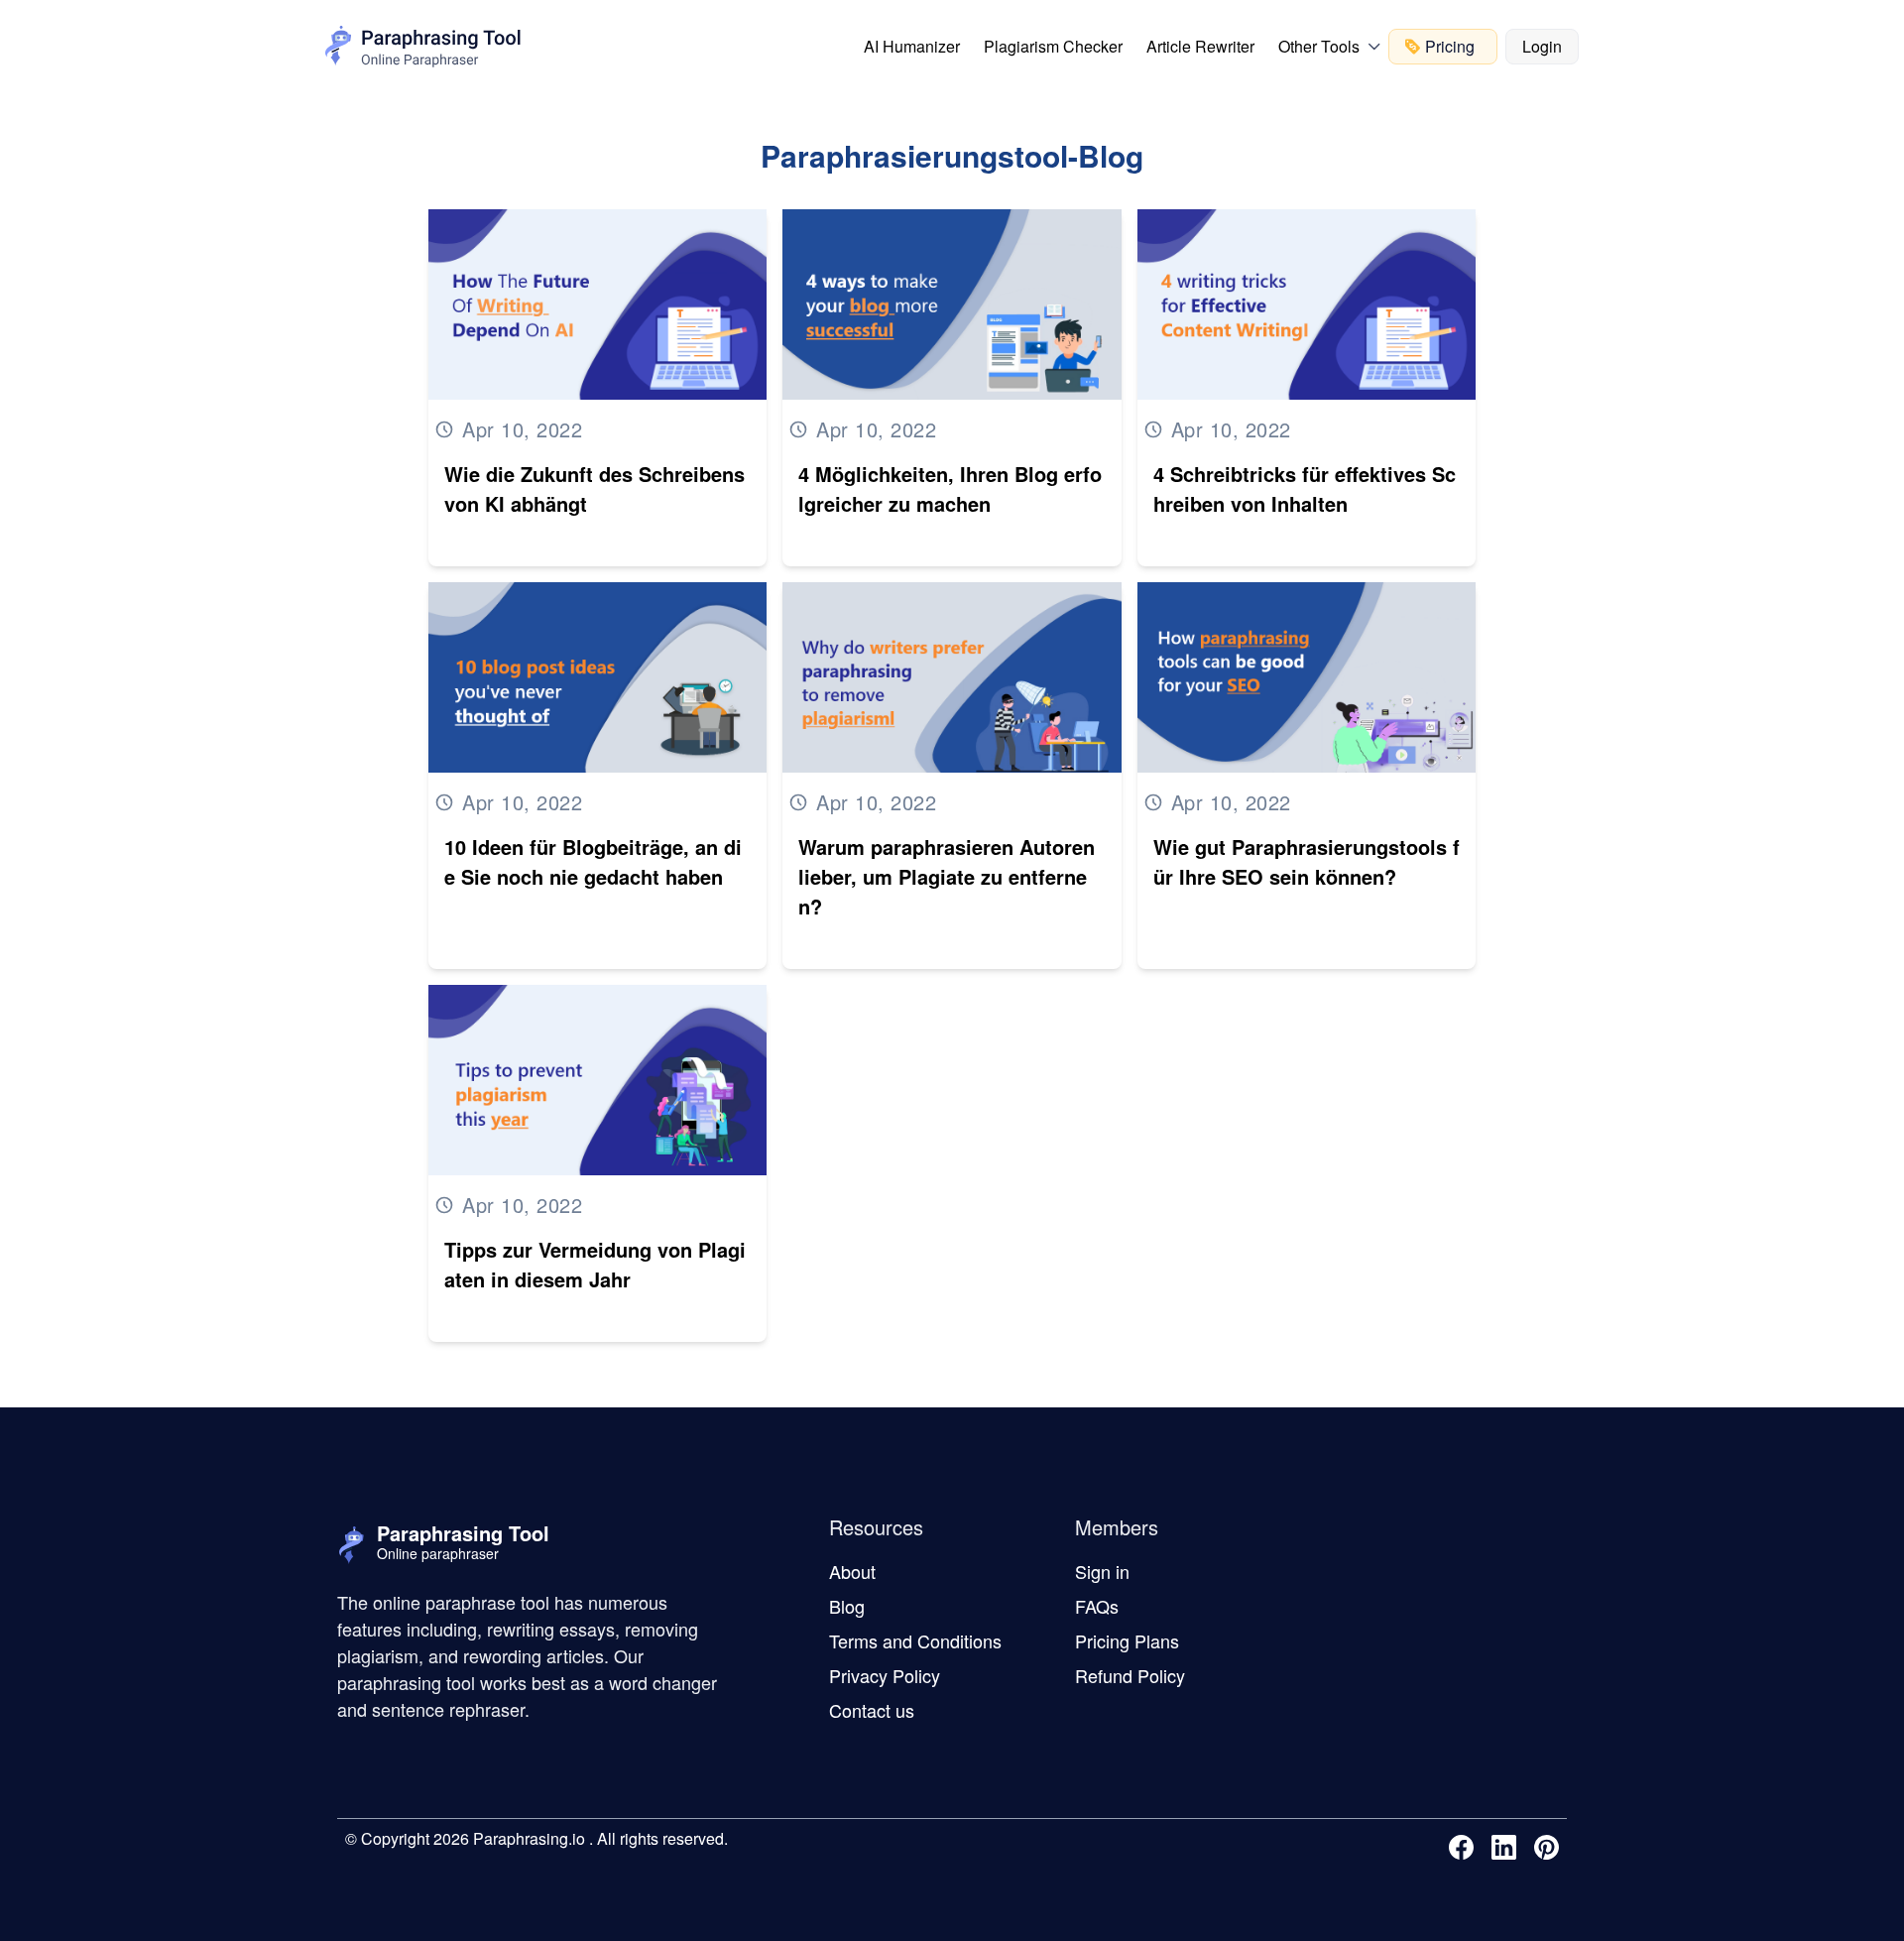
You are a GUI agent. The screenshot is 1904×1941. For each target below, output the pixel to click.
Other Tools (1319, 46)
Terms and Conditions (915, 1640)
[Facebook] (1465, 1847)
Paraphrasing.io (527, 1838)
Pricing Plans (1127, 1640)
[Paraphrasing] (423, 47)
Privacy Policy (885, 1675)
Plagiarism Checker (1053, 46)
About (852, 1571)
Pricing (1450, 46)
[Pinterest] (1550, 1847)
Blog (847, 1606)
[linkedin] (1508, 1847)
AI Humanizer (912, 46)
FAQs (1097, 1606)
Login (1542, 46)
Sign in (1102, 1571)
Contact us (872, 1710)
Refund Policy (1130, 1675)
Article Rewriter (1200, 46)
